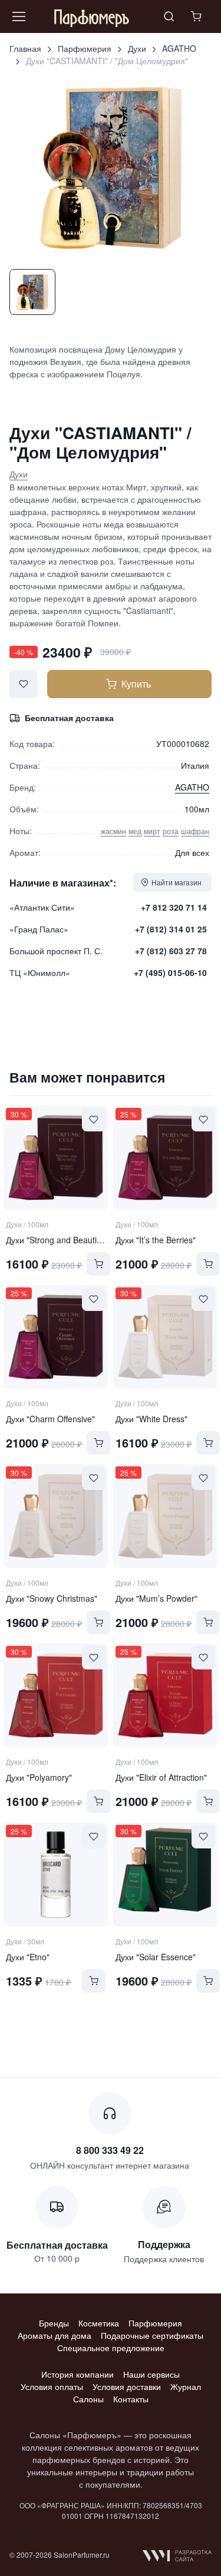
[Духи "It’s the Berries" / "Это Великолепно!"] (165, 1157)
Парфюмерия (85, 48)
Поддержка (164, 2244)
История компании (77, 2374)
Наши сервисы (151, 2374)
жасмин (113, 831)
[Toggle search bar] (169, 16)
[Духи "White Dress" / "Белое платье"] (165, 1337)
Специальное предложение (111, 2348)
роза (171, 831)
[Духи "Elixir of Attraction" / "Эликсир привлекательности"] (165, 1695)
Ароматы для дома (55, 2335)
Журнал (186, 2386)
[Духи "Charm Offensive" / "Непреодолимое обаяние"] (55, 1337)
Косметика (99, 2323)
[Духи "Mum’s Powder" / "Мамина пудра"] (165, 1516)
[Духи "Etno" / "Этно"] (55, 1874)
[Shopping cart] (197, 16)
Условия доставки (127, 2386)
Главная (25, 48)
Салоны (88, 2399)
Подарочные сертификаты (152, 2335)
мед (135, 831)
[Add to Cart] (98, 1264)
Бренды (54, 2323)
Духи (137, 48)
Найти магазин (177, 882)
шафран (195, 831)
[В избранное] (24, 684)
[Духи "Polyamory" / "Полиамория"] (55, 1695)
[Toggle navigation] (18, 16)
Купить (136, 684)
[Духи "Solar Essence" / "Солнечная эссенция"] (165, 1874)
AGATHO (179, 48)
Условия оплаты (52, 2386)
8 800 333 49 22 (110, 2150)
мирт (152, 831)
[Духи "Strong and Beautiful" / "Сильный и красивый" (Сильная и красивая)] (55, 1157)
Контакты (131, 2399)
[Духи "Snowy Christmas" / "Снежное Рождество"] (55, 1516)
